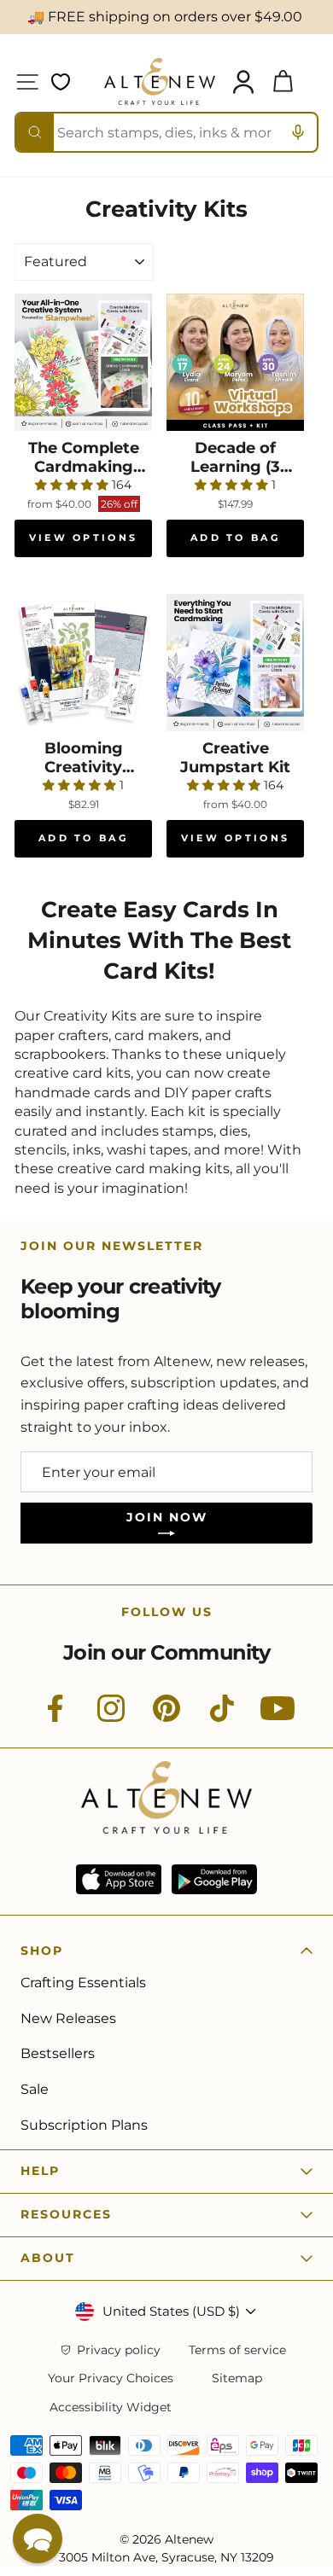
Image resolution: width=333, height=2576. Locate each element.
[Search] (35, 132)
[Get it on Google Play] (214, 1879)
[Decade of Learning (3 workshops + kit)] (235, 362)
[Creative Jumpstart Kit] (235, 663)
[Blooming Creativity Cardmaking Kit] (83, 663)
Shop (42, 1951)
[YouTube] (277, 1718)
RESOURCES (66, 2214)
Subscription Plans (84, 2125)
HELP (40, 2171)
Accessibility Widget (111, 2407)
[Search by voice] (298, 132)
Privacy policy (119, 2350)
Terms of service (237, 2350)
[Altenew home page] (160, 81)
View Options (84, 538)
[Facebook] (55, 1718)
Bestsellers (58, 2053)
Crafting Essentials (83, 1983)
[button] (38, 2538)
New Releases (68, 2018)
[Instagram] (111, 1718)
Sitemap (237, 2378)
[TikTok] (222, 1718)
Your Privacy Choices (111, 2378)
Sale (35, 2089)
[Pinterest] (166, 1718)
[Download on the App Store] (119, 1879)
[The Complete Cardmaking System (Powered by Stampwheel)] (83, 362)
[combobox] (166, 132)
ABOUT (48, 2258)
